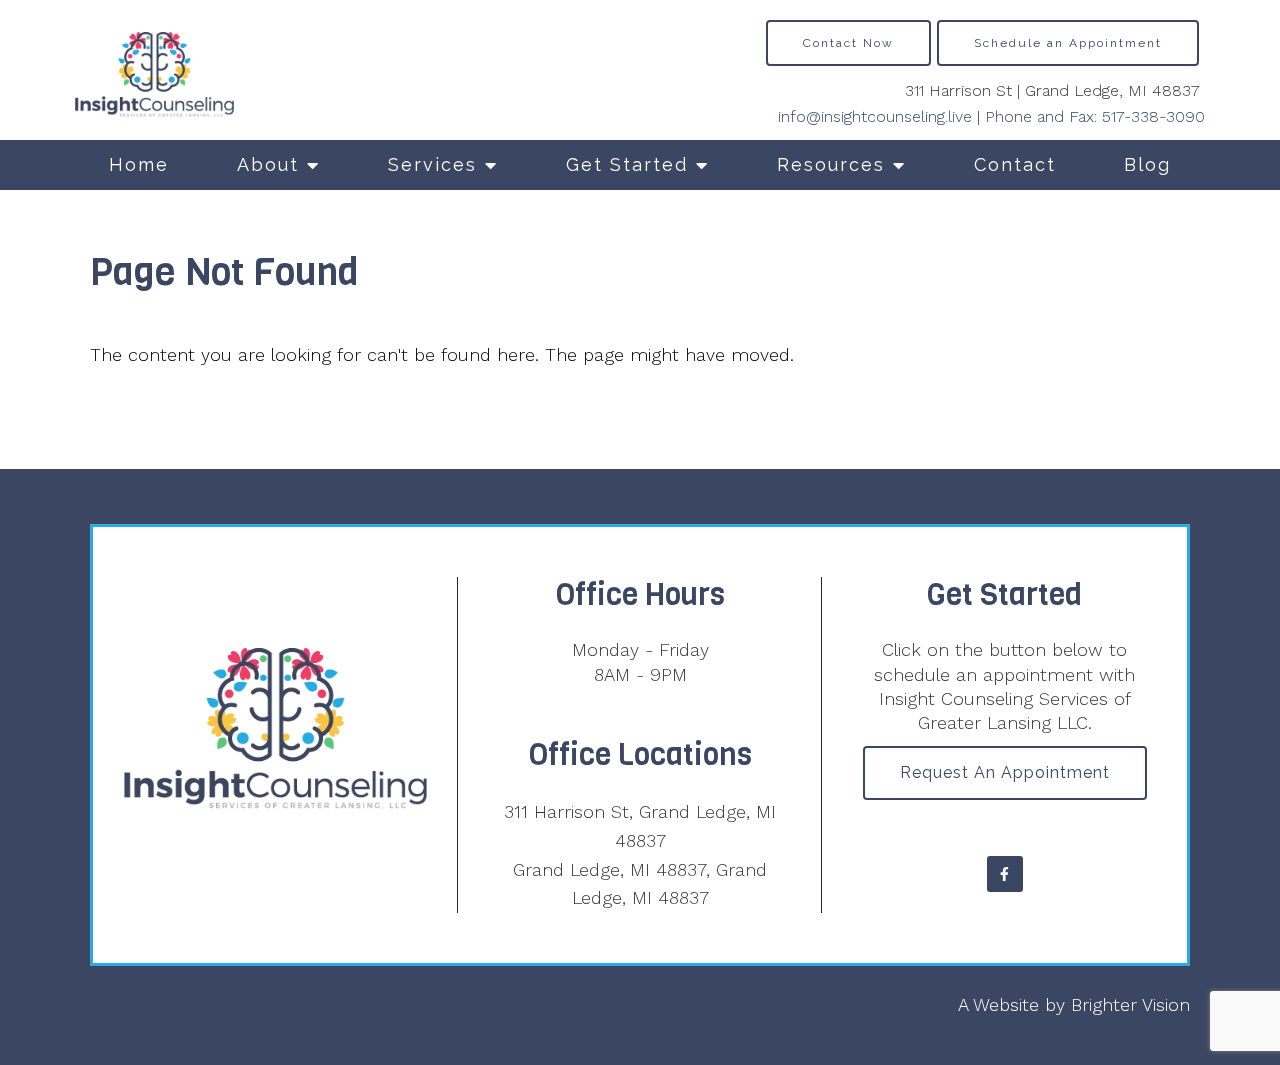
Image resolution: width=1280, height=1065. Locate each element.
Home (139, 164)
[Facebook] (1005, 874)
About (268, 164)
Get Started (627, 164)
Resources (831, 164)
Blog (1147, 164)
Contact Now (848, 43)
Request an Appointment (1005, 772)
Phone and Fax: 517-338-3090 (1095, 116)
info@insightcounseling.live (875, 116)
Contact (1015, 164)
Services (432, 164)
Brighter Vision (1130, 1004)
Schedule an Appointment (1068, 43)
